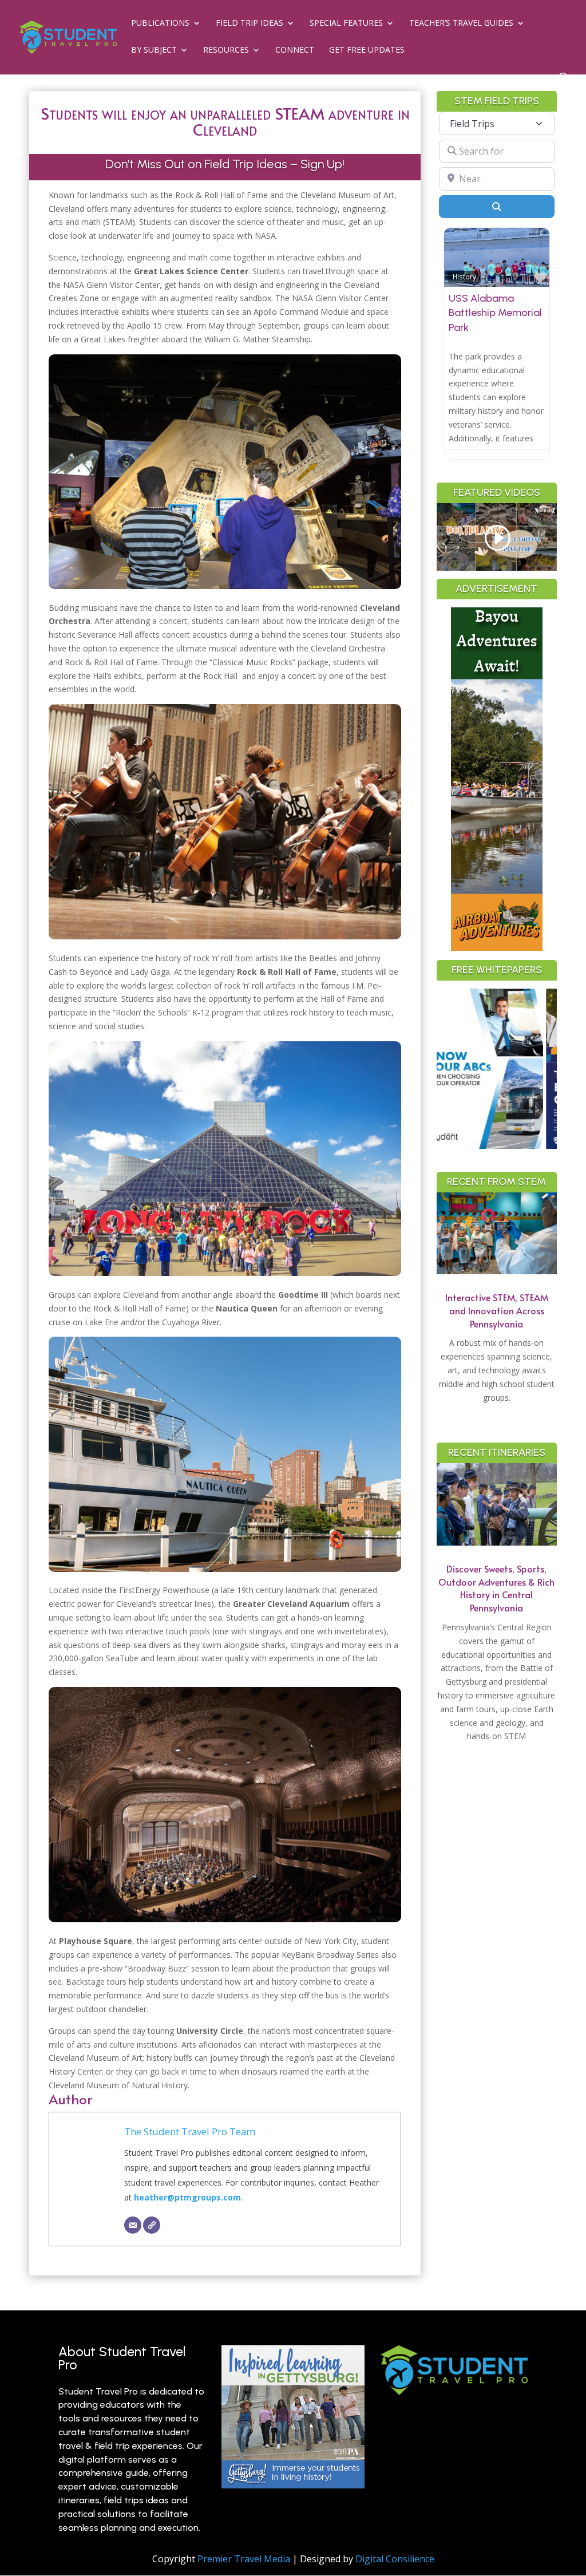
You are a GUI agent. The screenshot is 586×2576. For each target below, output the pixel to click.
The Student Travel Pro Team (190, 2131)
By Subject (154, 50)
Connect (295, 50)
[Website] (152, 2225)
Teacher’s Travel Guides (461, 23)
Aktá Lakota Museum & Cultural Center (493, 313)
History (464, 276)
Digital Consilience (395, 2559)
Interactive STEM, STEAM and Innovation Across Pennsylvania (497, 1310)
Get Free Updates (367, 50)
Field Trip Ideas (250, 23)
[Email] (133, 2225)
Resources (226, 50)
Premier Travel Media (244, 2559)
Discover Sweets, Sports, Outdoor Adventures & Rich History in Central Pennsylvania (496, 1588)
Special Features (346, 23)
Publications (160, 23)
